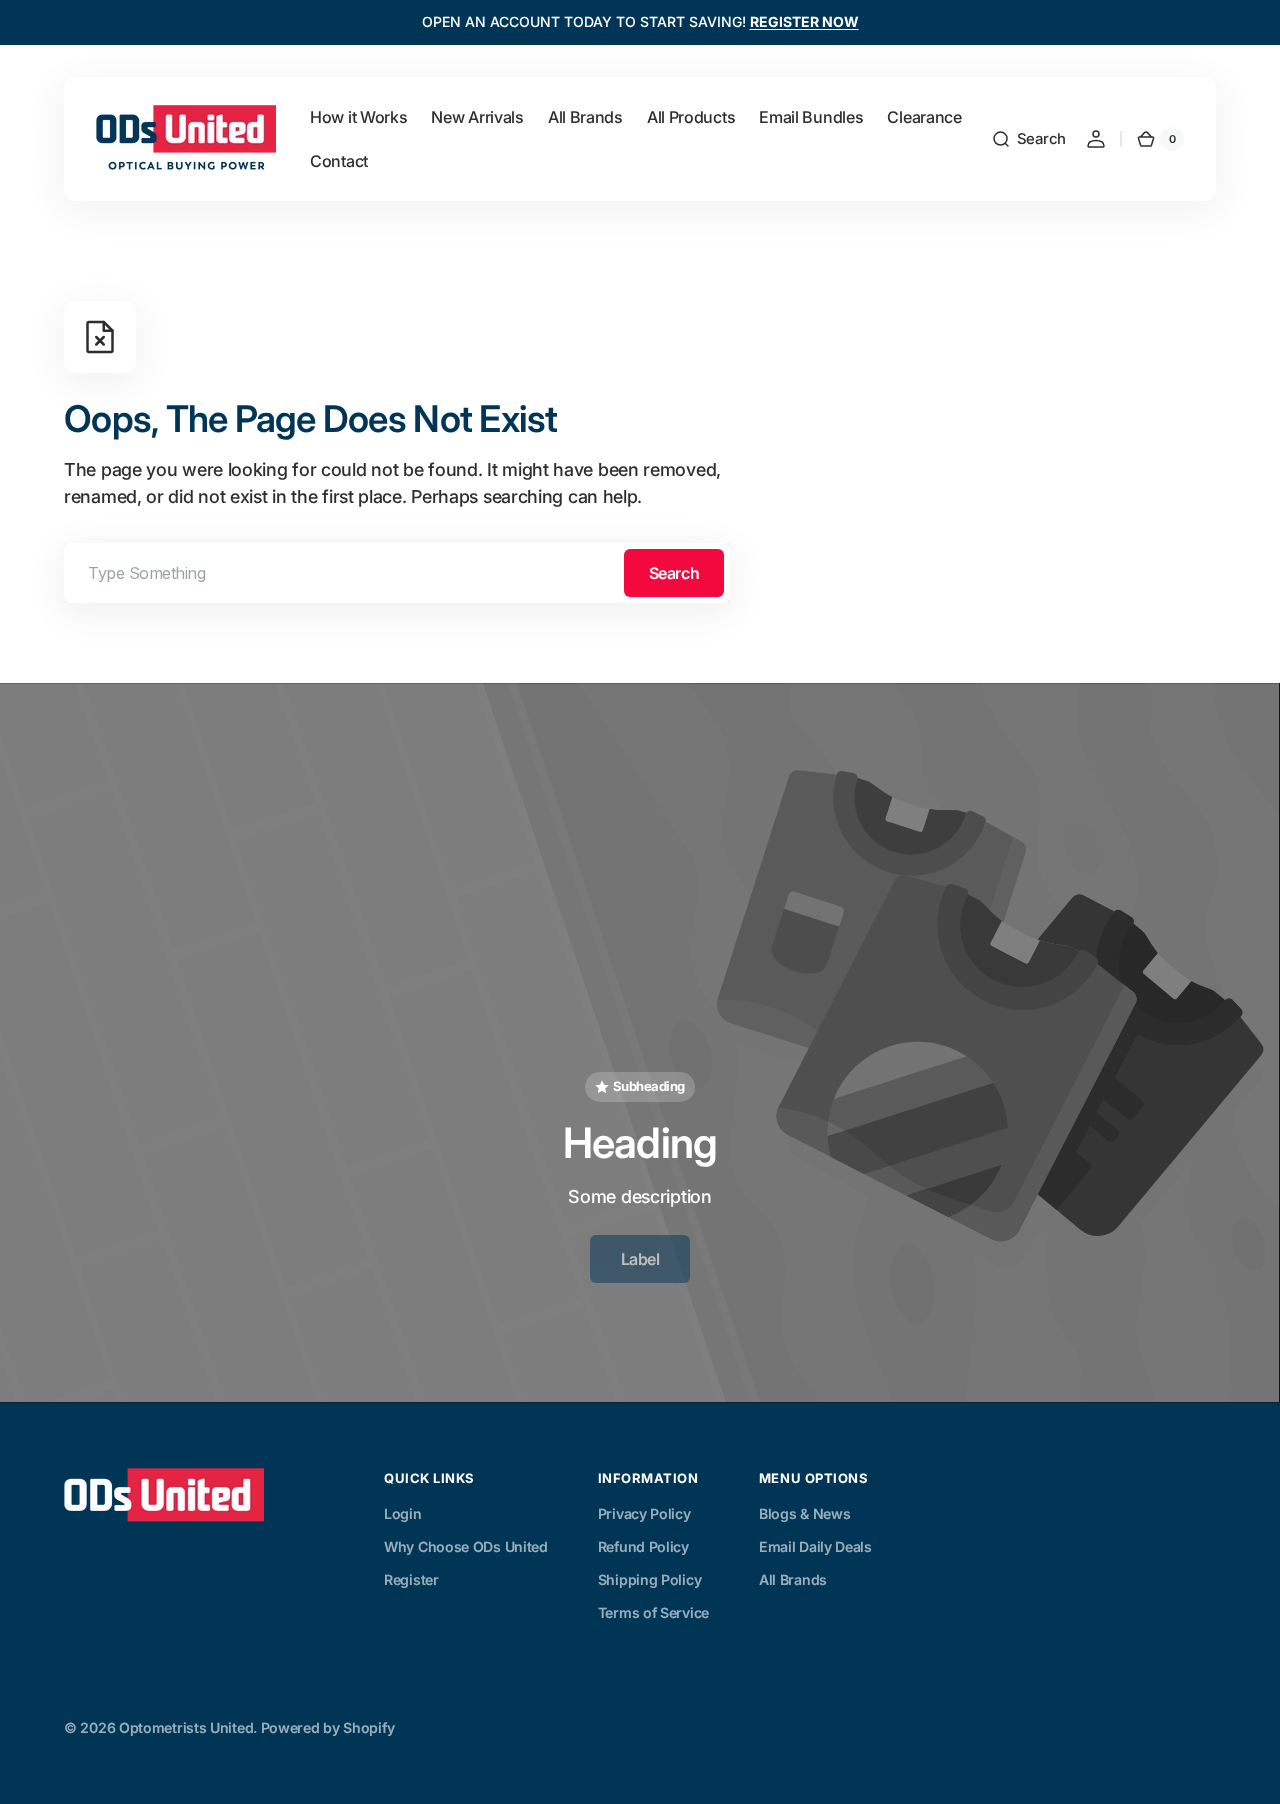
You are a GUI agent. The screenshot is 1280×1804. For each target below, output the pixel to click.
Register (411, 1579)
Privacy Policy (644, 1513)
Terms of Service (653, 1612)
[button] (1028, 139)
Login (403, 1513)
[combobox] (397, 573)
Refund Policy (643, 1546)
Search (674, 573)
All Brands (793, 1579)
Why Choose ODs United (466, 1546)
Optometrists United (186, 1727)
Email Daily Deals (815, 1546)
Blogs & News (804, 1513)
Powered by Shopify (328, 1727)
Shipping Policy (650, 1579)
